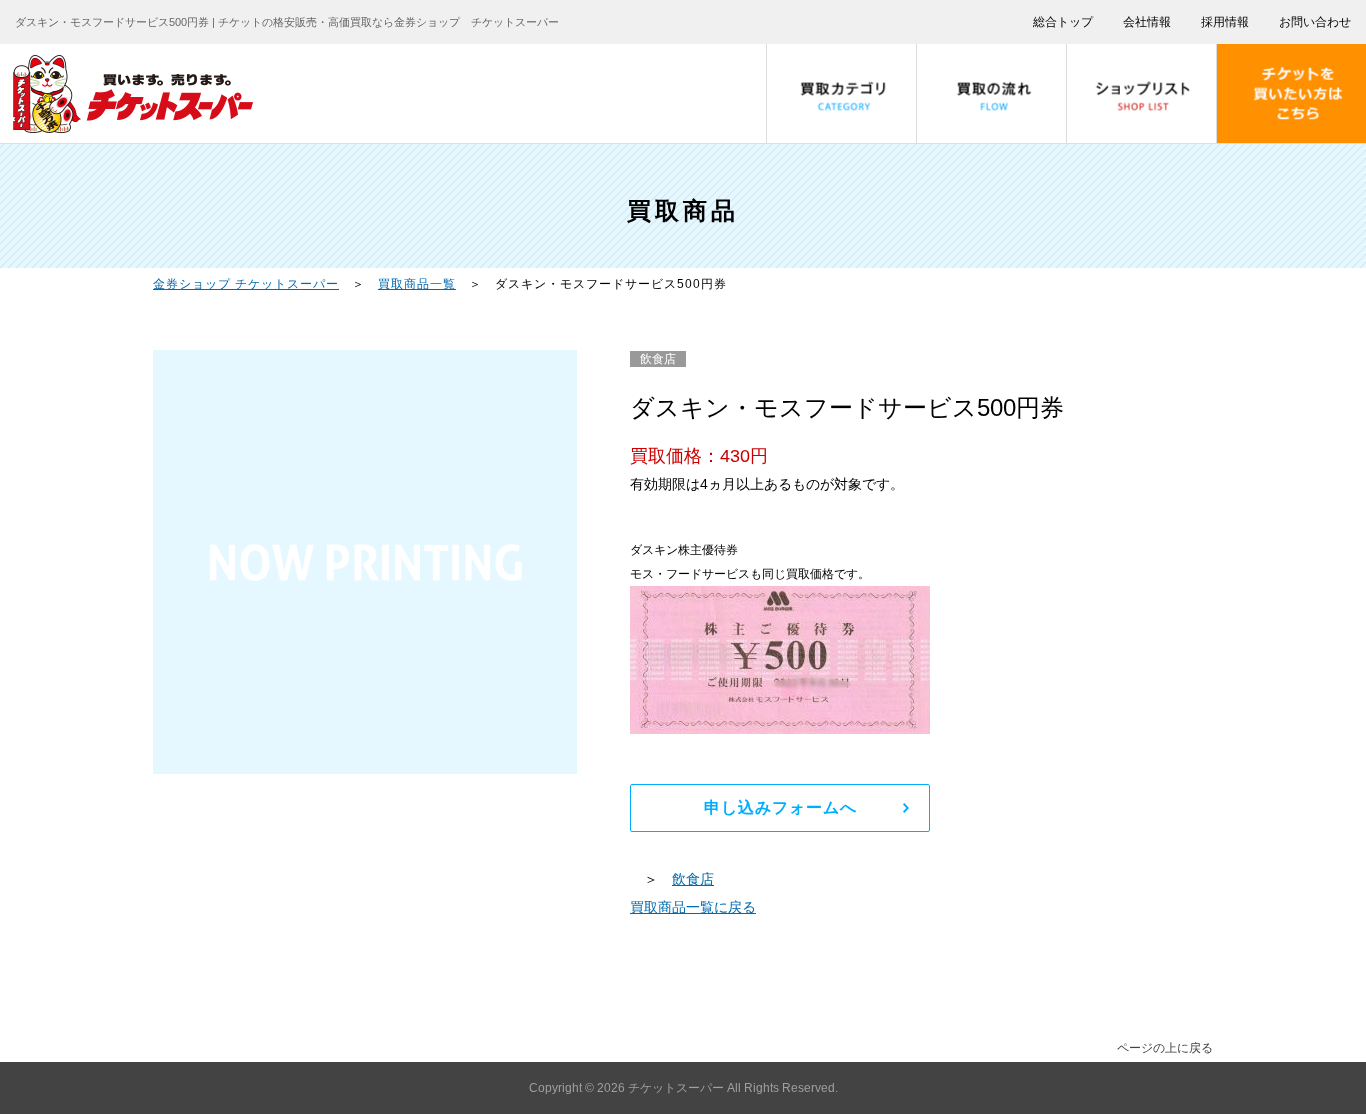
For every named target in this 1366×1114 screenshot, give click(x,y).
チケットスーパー (677, 1088)
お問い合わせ (1315, 22)
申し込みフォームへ (780, 807)
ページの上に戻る (1165, 1048)
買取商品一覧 (417, 284)
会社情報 (1147, 22)
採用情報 (1225, 22)
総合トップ (1063, 22)
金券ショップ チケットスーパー (246, 284)
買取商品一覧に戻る (693, 907)
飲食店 (693, 879)
